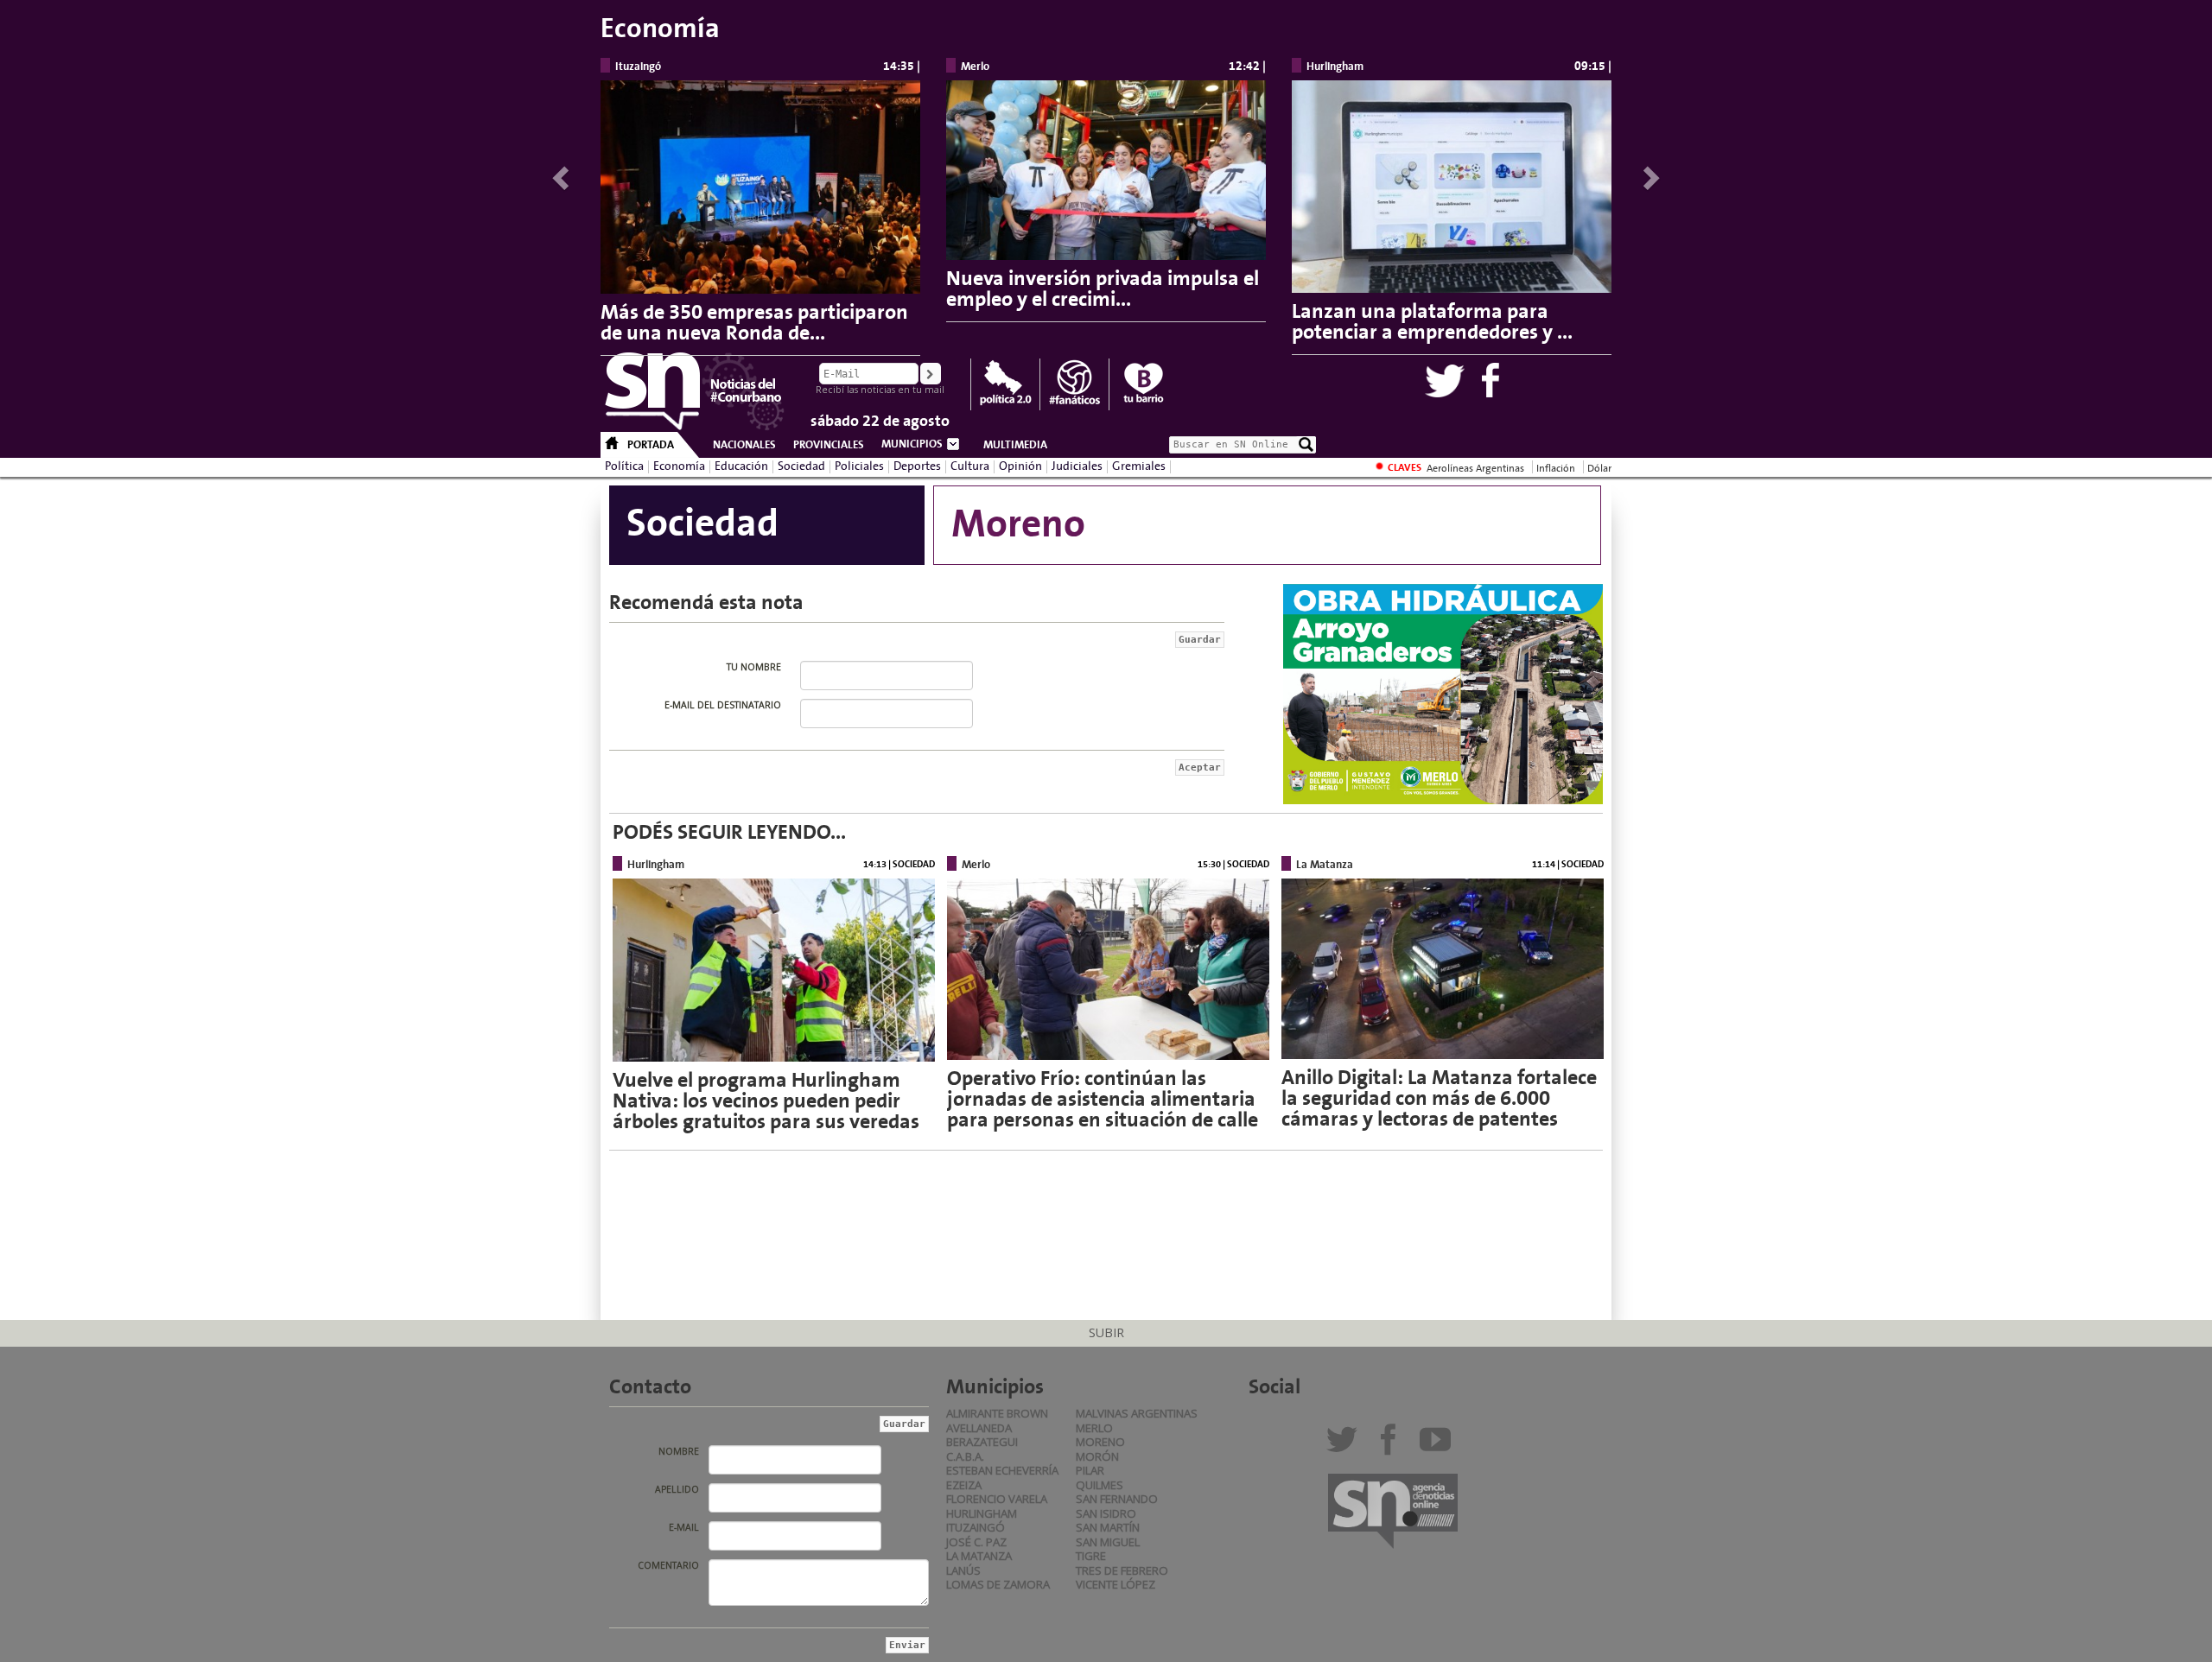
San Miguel (1108, 1542)
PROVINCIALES (829, 445)
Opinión (1020, 466)
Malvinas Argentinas (1137, 1413)
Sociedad (801, 466)
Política (624, 466)
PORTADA (651, 445)
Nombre (679, 1451)
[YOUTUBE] (1439, 1446)
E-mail (684, 1527)
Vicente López (1116, 1584)
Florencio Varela (997, 1499)
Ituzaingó (976, 1527)
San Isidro (1106, 1513)
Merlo (1094, 1428)
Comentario (668, 1565)
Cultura (970, 466)
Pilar (1090, 1470)
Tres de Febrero (1122, 1570)
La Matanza (979, 1556)
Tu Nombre (754, 667)
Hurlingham (982, 1513)
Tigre (1091, 1556)
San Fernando (1117, 1499)
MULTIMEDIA (1015, 445)
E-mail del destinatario (723, 705)
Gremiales (1139, 466)
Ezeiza (964, 1485)
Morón (1097, 1456)
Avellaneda (979, 1428)
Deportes (917, 466)
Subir (1106, 1332)
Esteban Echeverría (1002, 1470)
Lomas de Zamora (998, 1584)
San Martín (1108, 1527)
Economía (679, 466)
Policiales (859, 466)
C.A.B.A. (965, 1456)
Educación (741, 466)
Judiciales (1077, 466)
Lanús (963, 1570)
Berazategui (982, 1442)
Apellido (677, 1489)
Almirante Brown (997, 1413)
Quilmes (1100, 1485)
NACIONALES (744, 445)
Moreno (1100, 1442)
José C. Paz (976, 1542)
